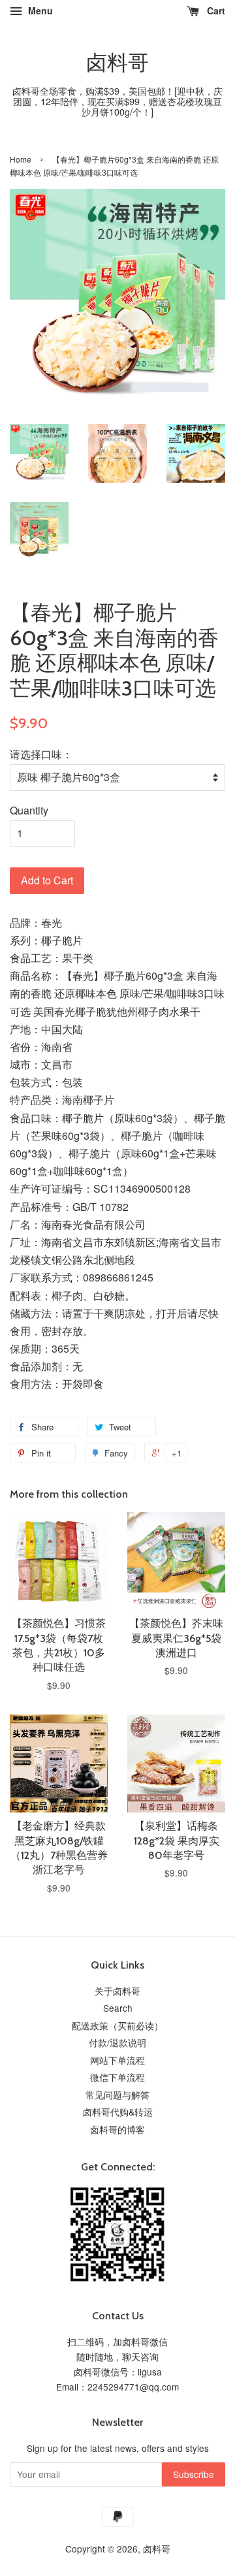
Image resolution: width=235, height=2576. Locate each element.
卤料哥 (117, 63)
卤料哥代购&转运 (118, 2112)
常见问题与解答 (117, 2095)
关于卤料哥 (117, 1991)
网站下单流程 (117, 2060)
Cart (215, 10)
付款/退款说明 (117, 2042)
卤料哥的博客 (117, 2129)
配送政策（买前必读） (117, 2025)
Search (118, 2008)
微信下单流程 (117, 2077)
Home (21, 159)
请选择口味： (41, 754)
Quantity (29, 810)
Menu (39, 10)
